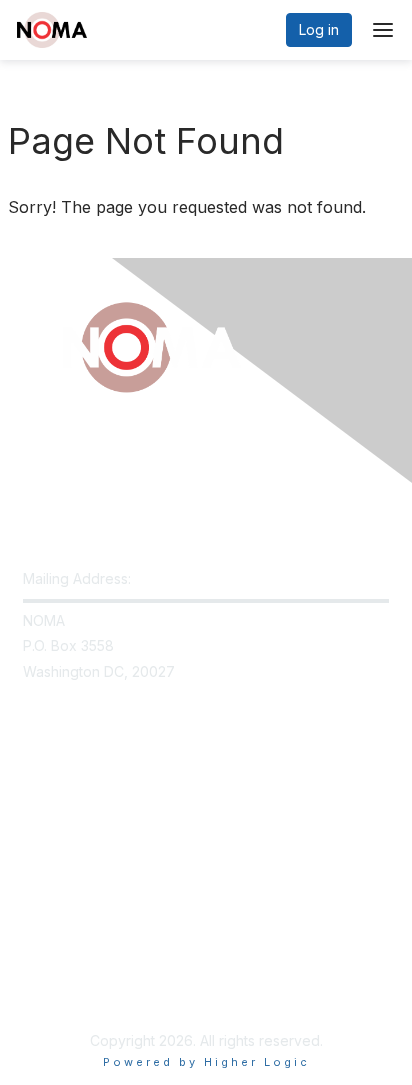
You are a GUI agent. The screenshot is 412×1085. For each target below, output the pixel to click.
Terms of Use (67, 991)
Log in (319, 29)
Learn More (61, 839)
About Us (53, 971)
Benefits (50, 820)
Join (37, 800)
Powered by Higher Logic (206, 1062)
